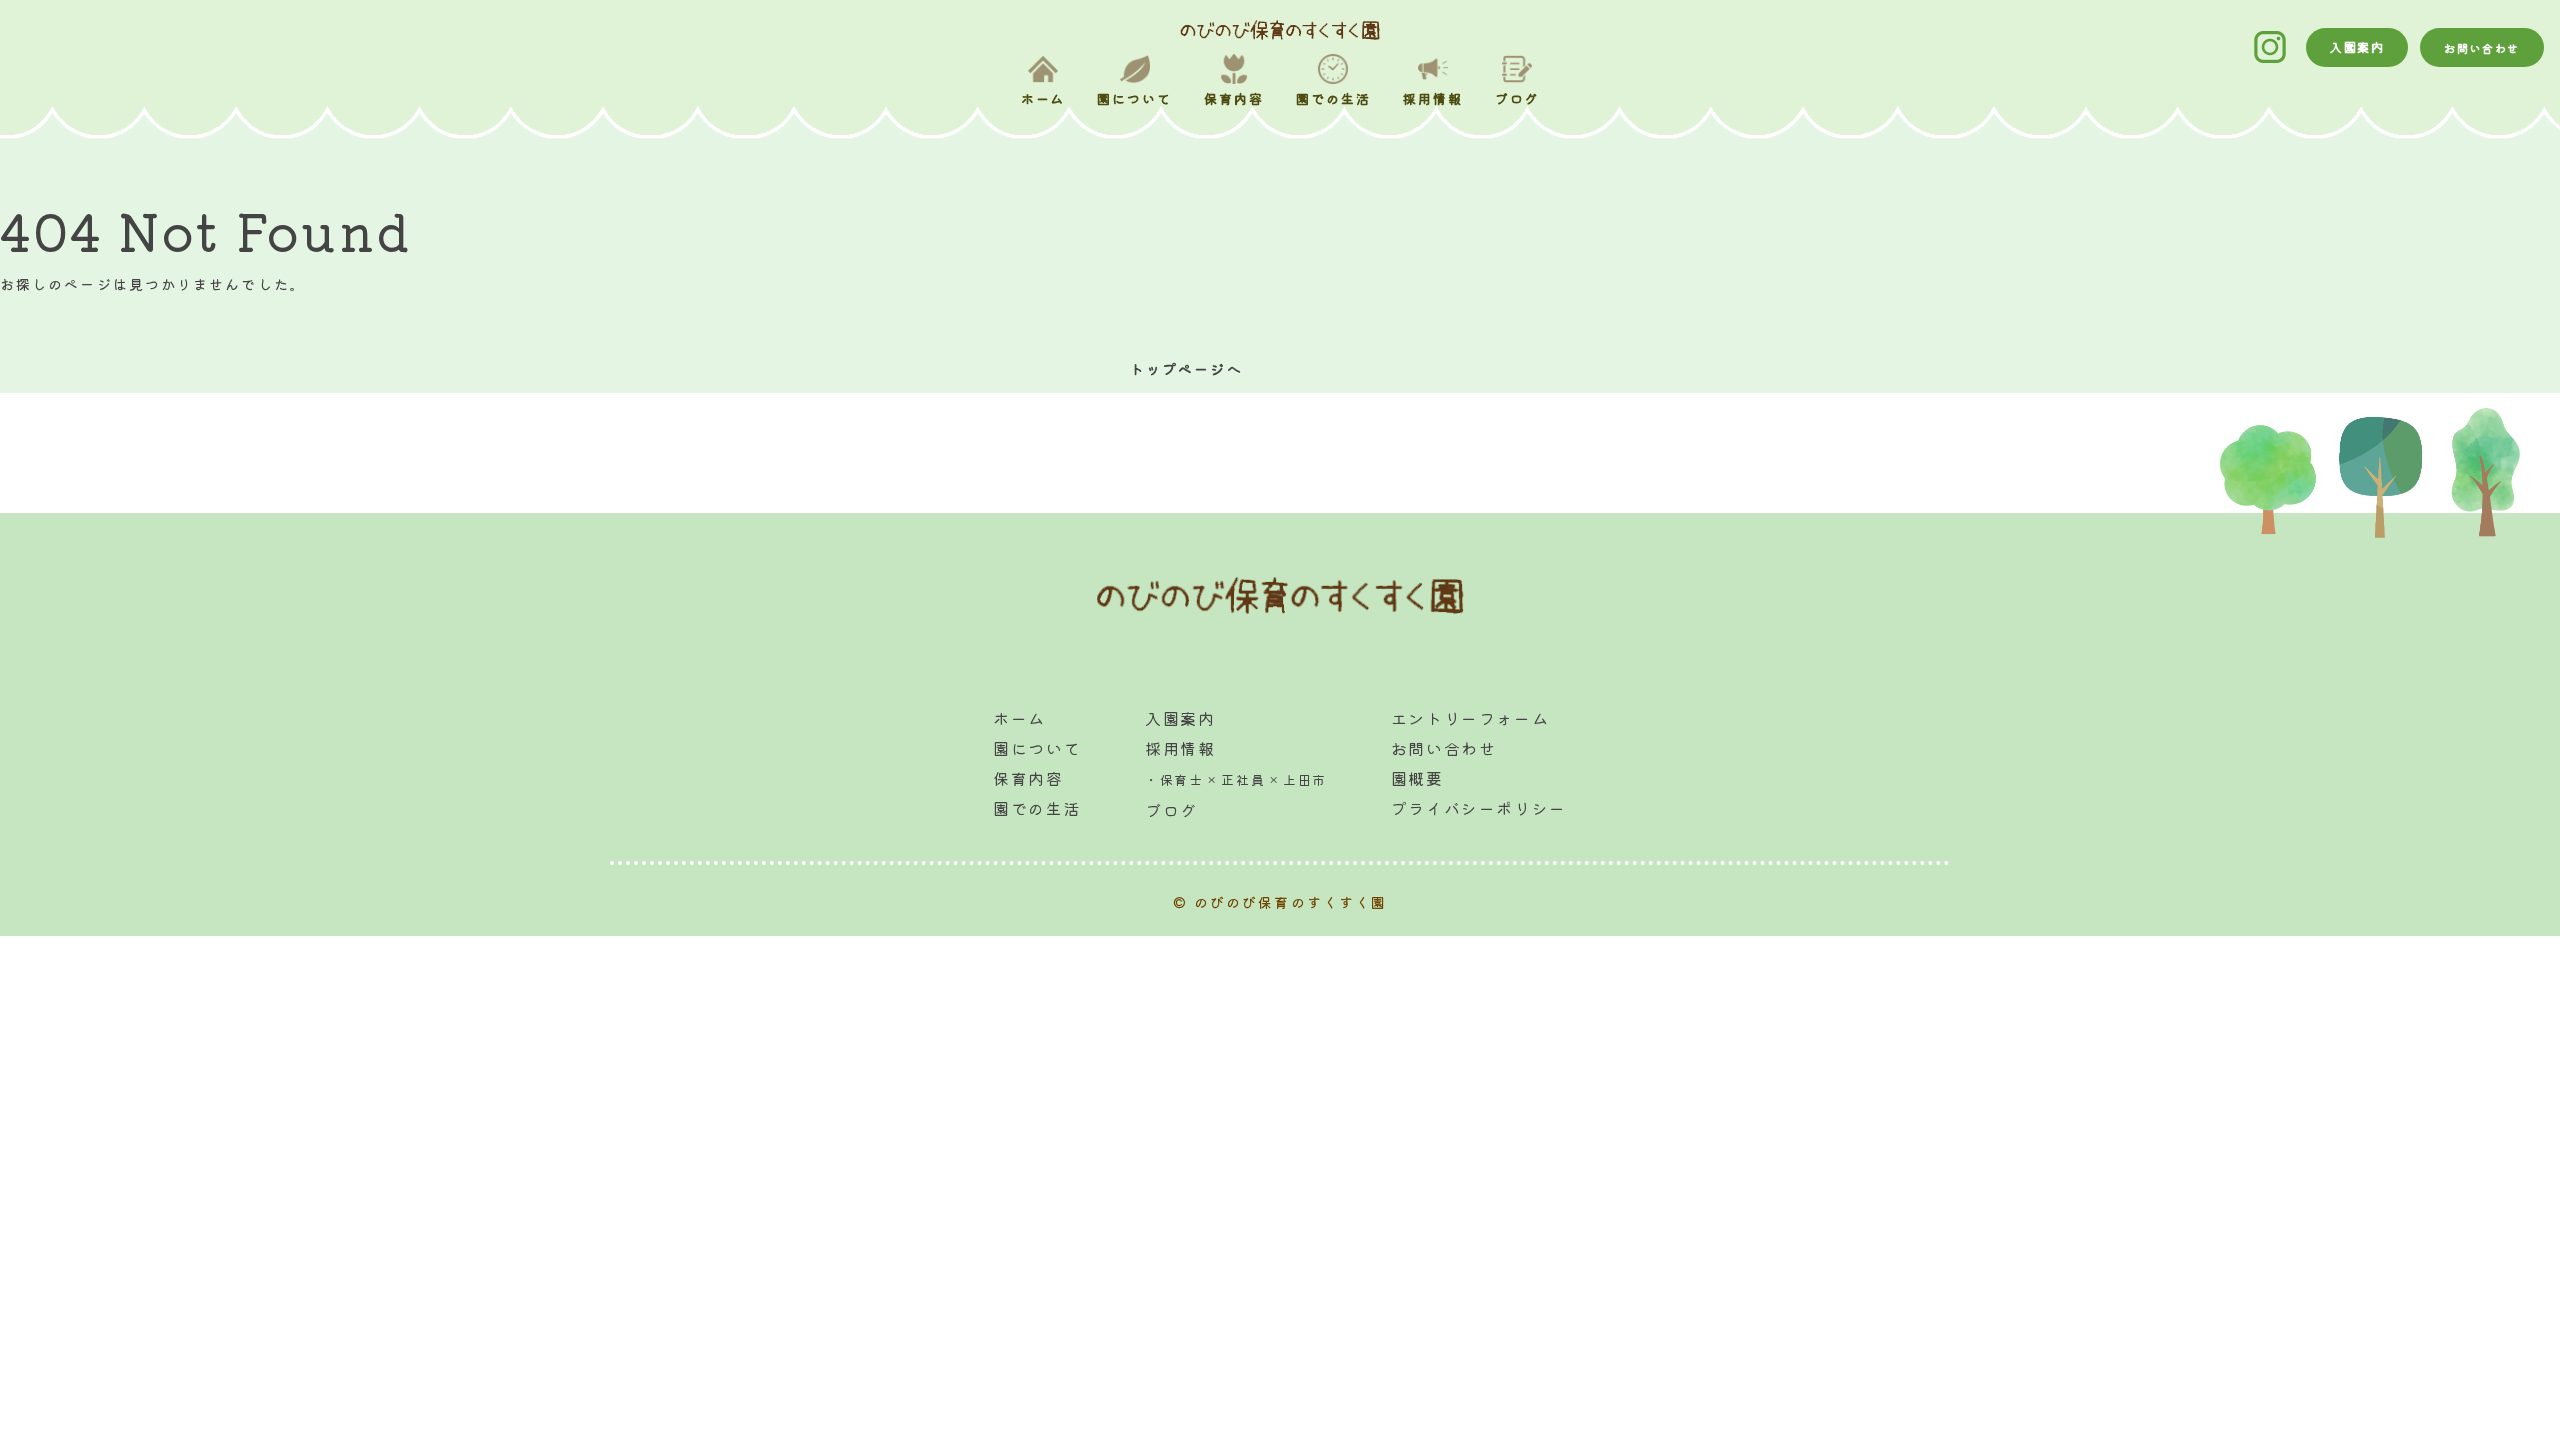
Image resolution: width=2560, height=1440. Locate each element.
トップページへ (1186, 369)
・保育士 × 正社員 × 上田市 (1236, 779)
